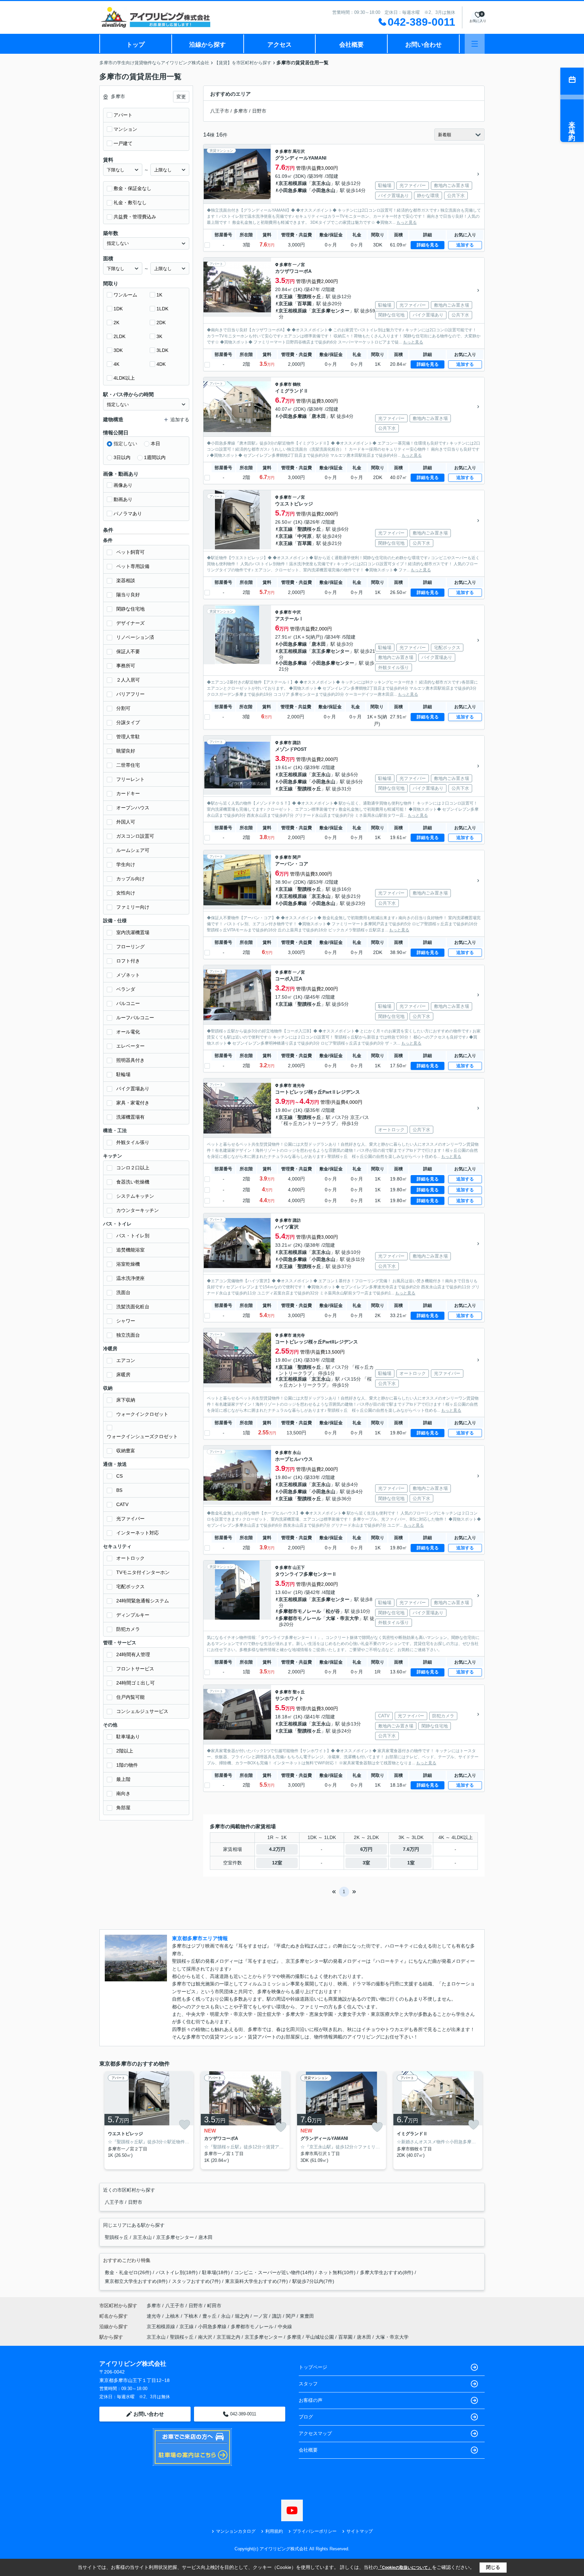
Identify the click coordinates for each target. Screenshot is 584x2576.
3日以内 (122, 457)
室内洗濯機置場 (133, 932)
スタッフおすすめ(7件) (196, 2281)
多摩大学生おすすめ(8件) (387, 2272)
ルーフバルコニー (135, 1018)
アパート (123, 115)
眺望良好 (126, 751)
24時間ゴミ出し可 (136, 1683)
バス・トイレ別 (133, 1236)
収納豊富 (126, 1451)
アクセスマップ (315, 2433)
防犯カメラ (128, 1629)
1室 (411, 1863)
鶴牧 (297, 384)
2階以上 (125, 1751)
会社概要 (351, 45)
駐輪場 (123, 1074)
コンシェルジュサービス (142, 1711)
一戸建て (123, 143)
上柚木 (173, 2316)
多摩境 (294, 2337)
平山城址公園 (320, 2337)
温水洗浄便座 (130, 1278)
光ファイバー (130, 1519)
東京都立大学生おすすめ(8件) (136, 2281)
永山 (297, 1453)
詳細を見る (428, 245)
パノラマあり (128, 514)
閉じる (493, 2567)
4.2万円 (277, 1849)
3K (159, 336)
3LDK (162, 350)
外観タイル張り (133, 1142)
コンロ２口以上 (133, 1168)
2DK (161, 323)
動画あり (123, 499)
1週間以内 (155, 457)
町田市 (214, 2306)
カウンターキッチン (138, 1210)
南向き (123, 1793)
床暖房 (123, 1375)
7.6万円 (411, 1849)
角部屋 (123, 1808)
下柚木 (192, 2316)
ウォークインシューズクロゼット (142, 1436)
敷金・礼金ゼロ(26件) (128, 2272)
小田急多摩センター (333, 663)
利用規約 (274, 2531)
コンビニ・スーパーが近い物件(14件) (274, 2272)
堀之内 (243, 2316)
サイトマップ (360, 2531)
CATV (122, 1504)
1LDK (162, 309)
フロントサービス (135, 1669)
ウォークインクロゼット (142, 1414)
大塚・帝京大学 (342, 1618)
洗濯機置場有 (130, 1117)
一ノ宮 (299, 265)
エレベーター (130, 1046)
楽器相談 (126, 580)
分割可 (123, 708)
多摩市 (241, 111)
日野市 (259, 111)
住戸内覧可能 (130, 1697)
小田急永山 (323, 190)
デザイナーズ (130, 623)
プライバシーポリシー (315, 2531)
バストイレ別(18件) (177, 2272)
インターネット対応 (138, 1533)
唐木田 (319, 416)
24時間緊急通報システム (143, 1601)
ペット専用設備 (133, 566)
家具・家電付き (133, 1103)
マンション (125, 129)
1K (159, 295)
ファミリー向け (133, 907)
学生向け (126, 864)
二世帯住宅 (128, 765)
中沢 (297, 612)
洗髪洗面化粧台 (133, 1307)
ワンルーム (125, 295)
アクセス (279, 45)
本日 (155, 444)
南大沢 (205, 2337)
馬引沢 (299, 151)
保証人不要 (128, 651)
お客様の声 (311, 2400)
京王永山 (321, 183)
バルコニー (128, 1003)
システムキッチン (135, 1196)
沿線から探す (208, 45)
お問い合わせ (423, 45)
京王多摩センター (331, 311)
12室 (277, 1863)
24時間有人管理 (133, 1654)
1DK (118, 309)
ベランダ (126, 989)
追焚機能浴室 (130, 1250)
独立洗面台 (128, 1335)
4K (116, 364)
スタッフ (308, 2384)
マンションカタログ (236, 2531)
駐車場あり (128, 1737)
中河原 (305, 536)
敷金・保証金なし (132, 188)
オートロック (130, 1558)
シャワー (126, 1321)
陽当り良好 (128, 595)
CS (119, 1476)
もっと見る (407, 222)
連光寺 (299, 1086)
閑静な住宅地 (130, 609)
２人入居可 (128, 680)
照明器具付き (130, 1060)
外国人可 (126, 822)
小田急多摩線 (293, 190)
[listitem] (148, 2120)
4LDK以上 (124, 378)
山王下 (299, 1568)
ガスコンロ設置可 (135, 836)
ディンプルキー (133, 1615)
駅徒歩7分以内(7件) (313, 2281)
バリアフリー (130, 694)
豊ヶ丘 (210, 2316)
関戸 (297, 857)
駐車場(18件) (216, 2272)
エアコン (126, 1360)
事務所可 (126, 666)
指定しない (125, 444)
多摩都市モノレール (300, 1611)
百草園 (305, 304)
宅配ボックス (130, 1587)
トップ (136, 45)
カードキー (128, 793)
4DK (161, 364)
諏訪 (297, 743)
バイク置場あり (133, 1089)
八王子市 (220, 111)
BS (119, 1490)
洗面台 (123, 1292)
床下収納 (126, 1400)
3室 (366, 1863)
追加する (465, 245)
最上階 (123, 1779)
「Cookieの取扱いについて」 (405, 2568)
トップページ (313, 2367)
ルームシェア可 (133, 850)
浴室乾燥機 (128, 1264)
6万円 (366, 1849)
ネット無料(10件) (337, 2272)
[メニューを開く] (475, 44)
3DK (118, 350)
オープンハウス (133, 808)
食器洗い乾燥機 (133, 1182)
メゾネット (128, 975)
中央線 (285, 2327)
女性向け (126, 893)
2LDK (119, 336)
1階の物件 (127, 1765)
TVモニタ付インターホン (143, 1572)
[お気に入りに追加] (185, 2125)
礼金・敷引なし (130, 202)
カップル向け (130, 879)
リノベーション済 (135, 637)
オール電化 (128, 1032)
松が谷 (333, 1611)
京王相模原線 (293, 183)
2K (116, 323)
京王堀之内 (228, 2337)
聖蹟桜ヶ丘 (309, 296)
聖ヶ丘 (299, 1692)
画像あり (123, 485)
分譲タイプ (128, 722)
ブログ (306, 2417)
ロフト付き (128, 961)
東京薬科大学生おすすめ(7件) (257, 2281)
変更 (181, 97)
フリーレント (130, 779)
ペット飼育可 (130, 552)
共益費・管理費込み (135, 217)
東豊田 (307, 2316)
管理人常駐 (128, 737)
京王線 (286, 296)
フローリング (130, 947)
